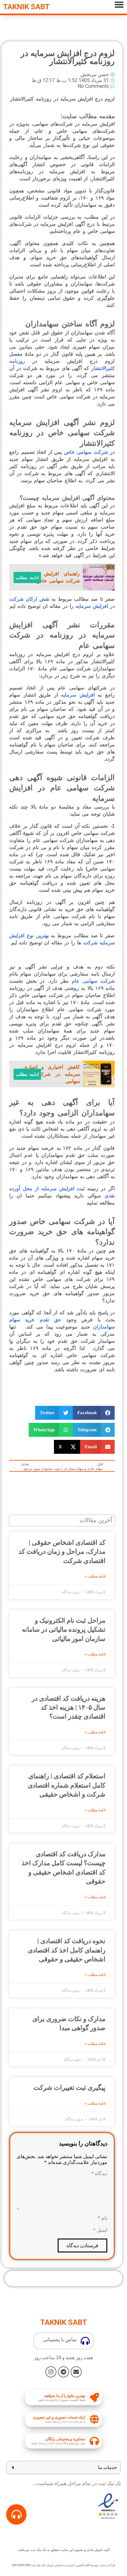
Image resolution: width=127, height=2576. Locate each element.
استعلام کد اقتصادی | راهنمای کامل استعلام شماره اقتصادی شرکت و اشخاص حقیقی (67, 1785)
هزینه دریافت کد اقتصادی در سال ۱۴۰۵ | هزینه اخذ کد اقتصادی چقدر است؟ (69, 1708)
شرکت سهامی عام (93, 981)
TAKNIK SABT (26, 7)
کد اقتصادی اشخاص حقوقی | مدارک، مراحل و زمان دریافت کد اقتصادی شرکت (62, 1552)
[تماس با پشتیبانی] (85, 2341)
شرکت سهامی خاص (86, 452)
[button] (94, 1413)
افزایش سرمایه (78, 695)
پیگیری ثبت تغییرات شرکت (70, 2088)
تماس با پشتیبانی (60, 2340)
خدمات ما (107, 2467)
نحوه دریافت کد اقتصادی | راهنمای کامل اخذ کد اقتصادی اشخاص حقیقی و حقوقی (67, 1950)
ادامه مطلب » (95, 1576)
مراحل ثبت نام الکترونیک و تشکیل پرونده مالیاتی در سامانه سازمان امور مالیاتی (64, 1630)
